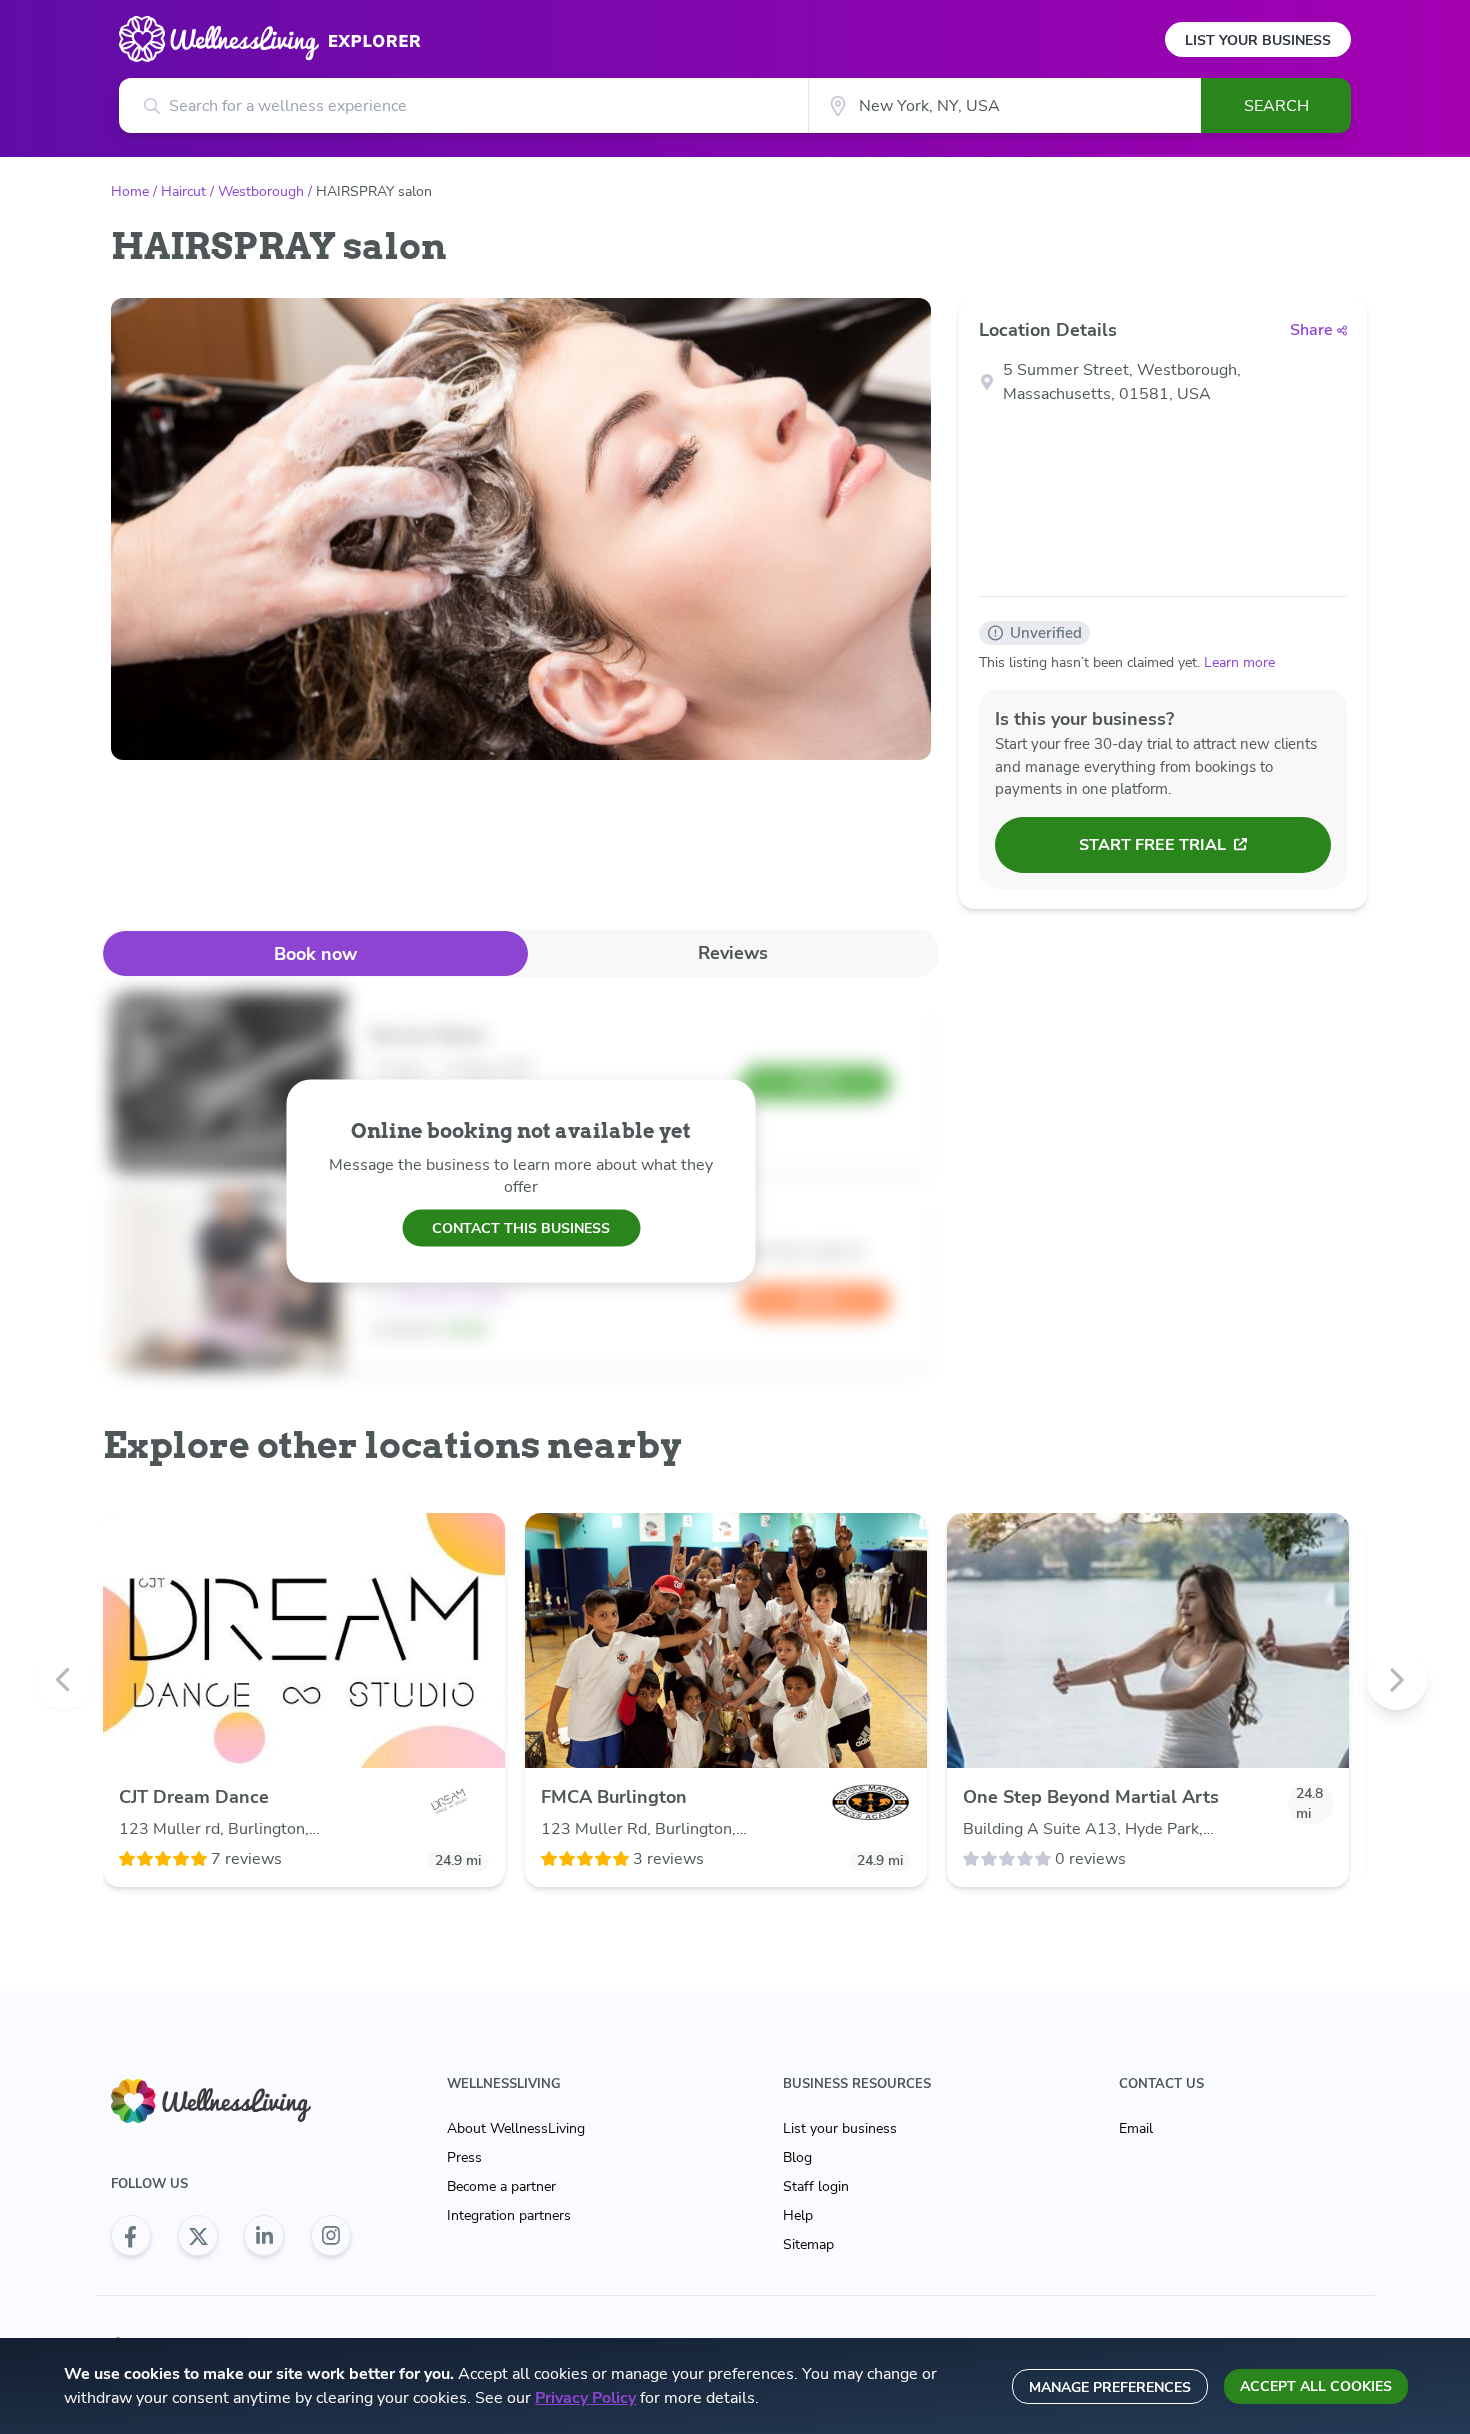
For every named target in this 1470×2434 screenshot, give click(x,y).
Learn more (1239, 662)
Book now (315, 954)
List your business (840, 2128)
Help (798, 2215)
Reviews (733, 953)
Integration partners (509, 2215)
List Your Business (1258, 40)
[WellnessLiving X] (198, 2236)
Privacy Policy (585, 2398)
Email (1136, 2128)
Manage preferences (1110, 2387)
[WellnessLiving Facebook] (131, 2236)
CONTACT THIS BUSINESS (521, 1227)
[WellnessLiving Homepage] (231, 2101)
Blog (797, 2157)
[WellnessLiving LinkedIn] (264, 2236)
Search (1276, 106)
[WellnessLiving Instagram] (331, 2236)
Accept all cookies (1316, 2386)
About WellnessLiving (516, 2128)
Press (464, 2157)
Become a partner (501, 2186)
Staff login (816, 2186)
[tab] (315, 953)
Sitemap (808, 2244)
